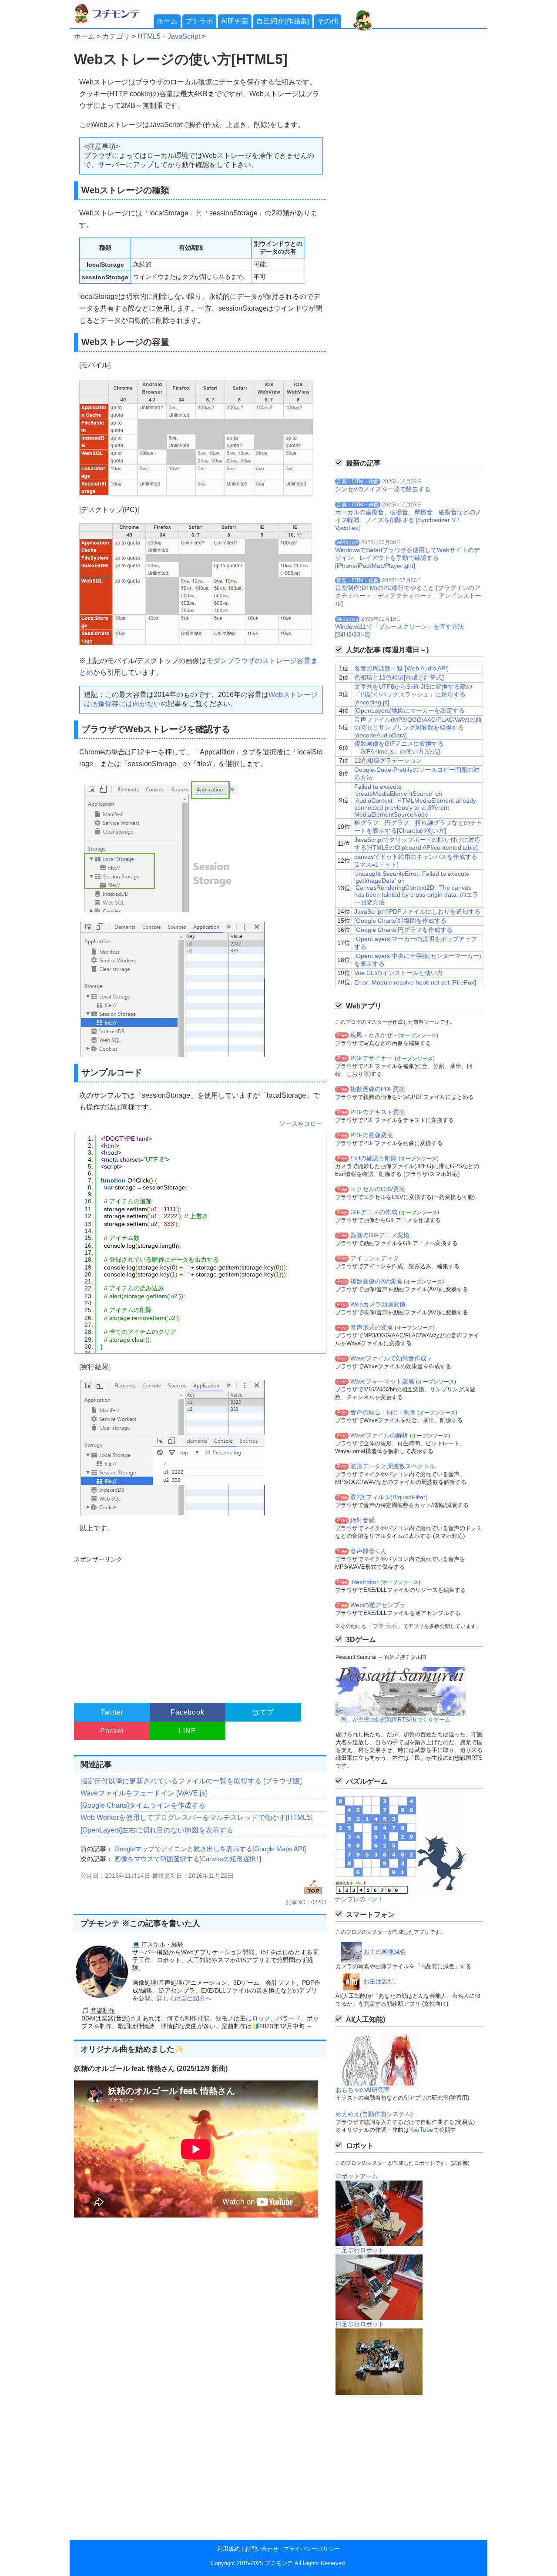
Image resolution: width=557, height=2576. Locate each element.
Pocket (112, 1731)
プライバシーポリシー (312, 2549)
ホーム (167, 21)
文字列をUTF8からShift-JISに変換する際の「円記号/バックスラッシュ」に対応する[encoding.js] (413, 694)
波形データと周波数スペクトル (393, 1466)
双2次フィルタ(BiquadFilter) (389, 1497)
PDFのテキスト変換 (378, 1112)
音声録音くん (369, 1551)
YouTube (421, 2130)
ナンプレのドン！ (359, 1899)
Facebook (187, 1712)
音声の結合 (366, 1412)
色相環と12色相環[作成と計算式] (399, 677)
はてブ (263, 1712)
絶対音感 (362, 1520)
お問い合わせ (262, 2549)
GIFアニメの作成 (374, 1212)
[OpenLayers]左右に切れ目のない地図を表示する (157, 1830)
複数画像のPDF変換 (378, 1089)
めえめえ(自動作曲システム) (374, 2114)
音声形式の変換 (372, 1327)
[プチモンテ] (113, 22)
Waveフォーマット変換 (382, 1381)
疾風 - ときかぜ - (373, 1035)
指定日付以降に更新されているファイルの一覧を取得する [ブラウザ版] (191, 1781)
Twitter (112, 1712)
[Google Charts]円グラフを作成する (403, 930)
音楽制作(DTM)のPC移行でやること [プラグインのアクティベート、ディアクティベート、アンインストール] (408, 596)
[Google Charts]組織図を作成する (400, 921)
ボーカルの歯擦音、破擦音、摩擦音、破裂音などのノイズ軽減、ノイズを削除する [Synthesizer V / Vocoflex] (408, 520)
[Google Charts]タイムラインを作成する (143, 1805)
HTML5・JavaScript (169, 36)
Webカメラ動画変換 (378, 1304)
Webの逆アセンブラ (378, 1605)
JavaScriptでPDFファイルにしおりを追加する (417, 911)
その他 (328, 21)
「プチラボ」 (385, 1626)
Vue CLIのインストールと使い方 (399, 973)
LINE (187, 1731)
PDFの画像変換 (372, 1135)
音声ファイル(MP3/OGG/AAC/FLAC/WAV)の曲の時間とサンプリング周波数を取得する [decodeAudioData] (418, 727)
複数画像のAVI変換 (376, 1281)
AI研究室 (235, 21)
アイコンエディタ (375, 1258)
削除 (409, 1412)
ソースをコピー (301, 1123)
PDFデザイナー (372, 1058)
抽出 (392, 1412)
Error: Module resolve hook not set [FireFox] (415, 982)
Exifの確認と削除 (374, 1158)
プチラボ (199, 21)
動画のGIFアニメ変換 (380, 1235)
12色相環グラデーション (388, 760)
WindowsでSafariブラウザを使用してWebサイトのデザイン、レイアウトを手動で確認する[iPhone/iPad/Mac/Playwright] (408, 558)
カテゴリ (116, 36)
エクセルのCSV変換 (378, 1189)
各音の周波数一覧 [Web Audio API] (401, 668)
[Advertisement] (199, 1625)
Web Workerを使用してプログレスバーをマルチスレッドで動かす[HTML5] (196, 1817)
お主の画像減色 (385, 1952)
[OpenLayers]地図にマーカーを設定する (409, 710)
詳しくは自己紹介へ (184, 1998)
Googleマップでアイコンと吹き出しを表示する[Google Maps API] (210, 1849)
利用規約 (228, 2549)
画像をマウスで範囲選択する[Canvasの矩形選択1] (188, 1859)
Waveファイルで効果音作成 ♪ (391, 1358)
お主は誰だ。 (382, 1981)
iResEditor (364, 1582)
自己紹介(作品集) (283, 21)
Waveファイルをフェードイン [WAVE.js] (144, 1793)
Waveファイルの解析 (379, 1435)
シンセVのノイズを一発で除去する (383, 489)
